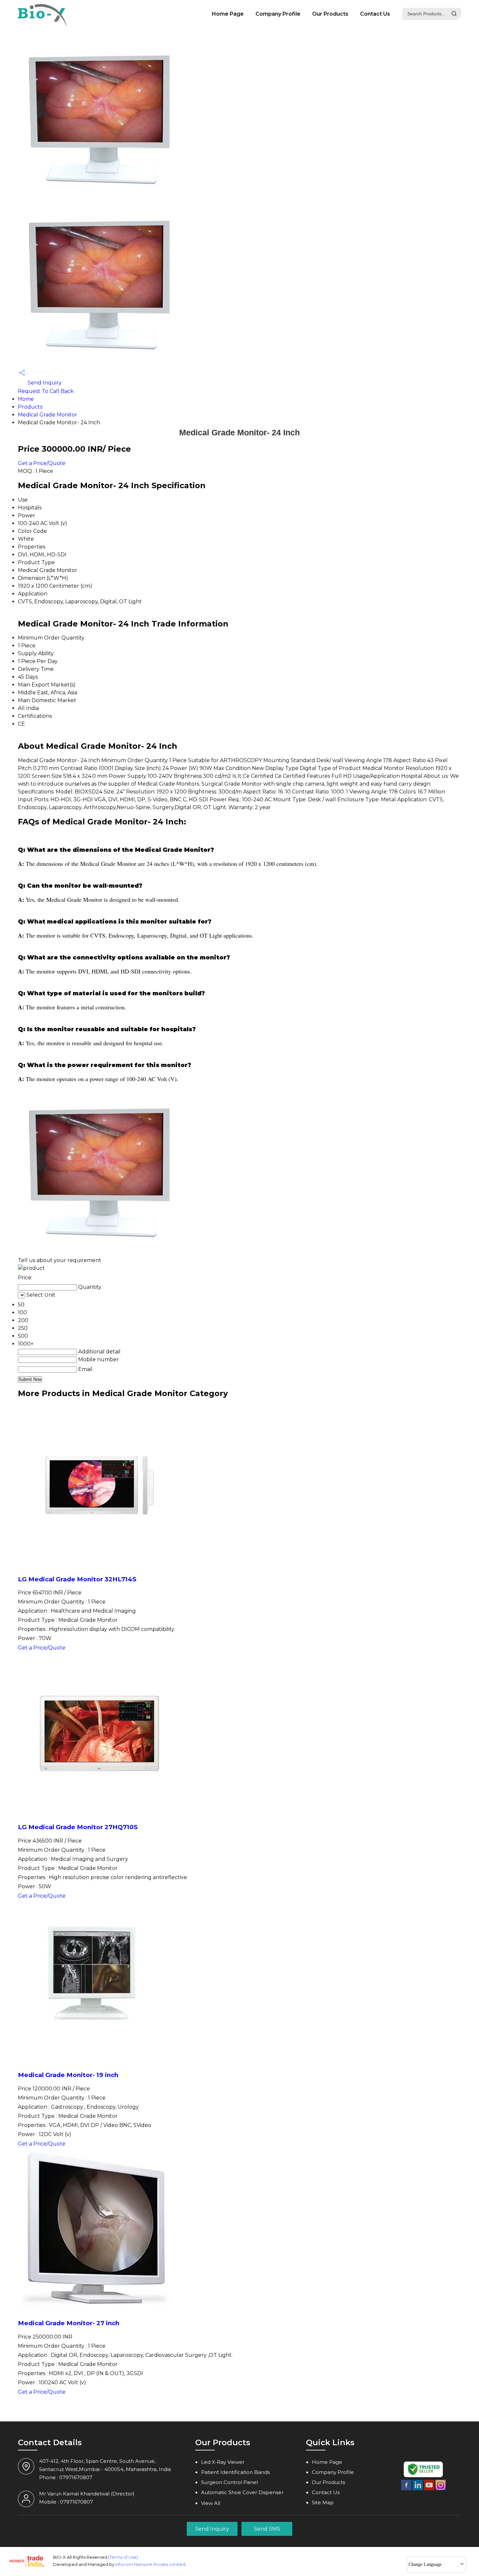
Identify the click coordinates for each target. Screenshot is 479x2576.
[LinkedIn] (418, 2489)
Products (30, 407)
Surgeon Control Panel (229, 2482)
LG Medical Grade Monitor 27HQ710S (78, 1827)
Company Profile (278, 14)
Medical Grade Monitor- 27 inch (69, 2323)
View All (211, 2503)
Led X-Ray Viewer (223, 2462)
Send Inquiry (44, 383)
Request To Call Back (46, 391)
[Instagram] (441, 2489)
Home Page (228, 14)
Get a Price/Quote (42, 463)
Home (26, 399)
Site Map (323, 2502)
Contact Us (375, 14)
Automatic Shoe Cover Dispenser (242, 2492)
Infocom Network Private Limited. (151, 2564)
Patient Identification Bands (235, 2472)
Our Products (330, 14)
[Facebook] (406, 2489)
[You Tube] (429, 2489)
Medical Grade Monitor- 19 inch (68, 2075)
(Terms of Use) (123, 2557)
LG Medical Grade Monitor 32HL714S (77, 1579)
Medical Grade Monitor (48, 415)
